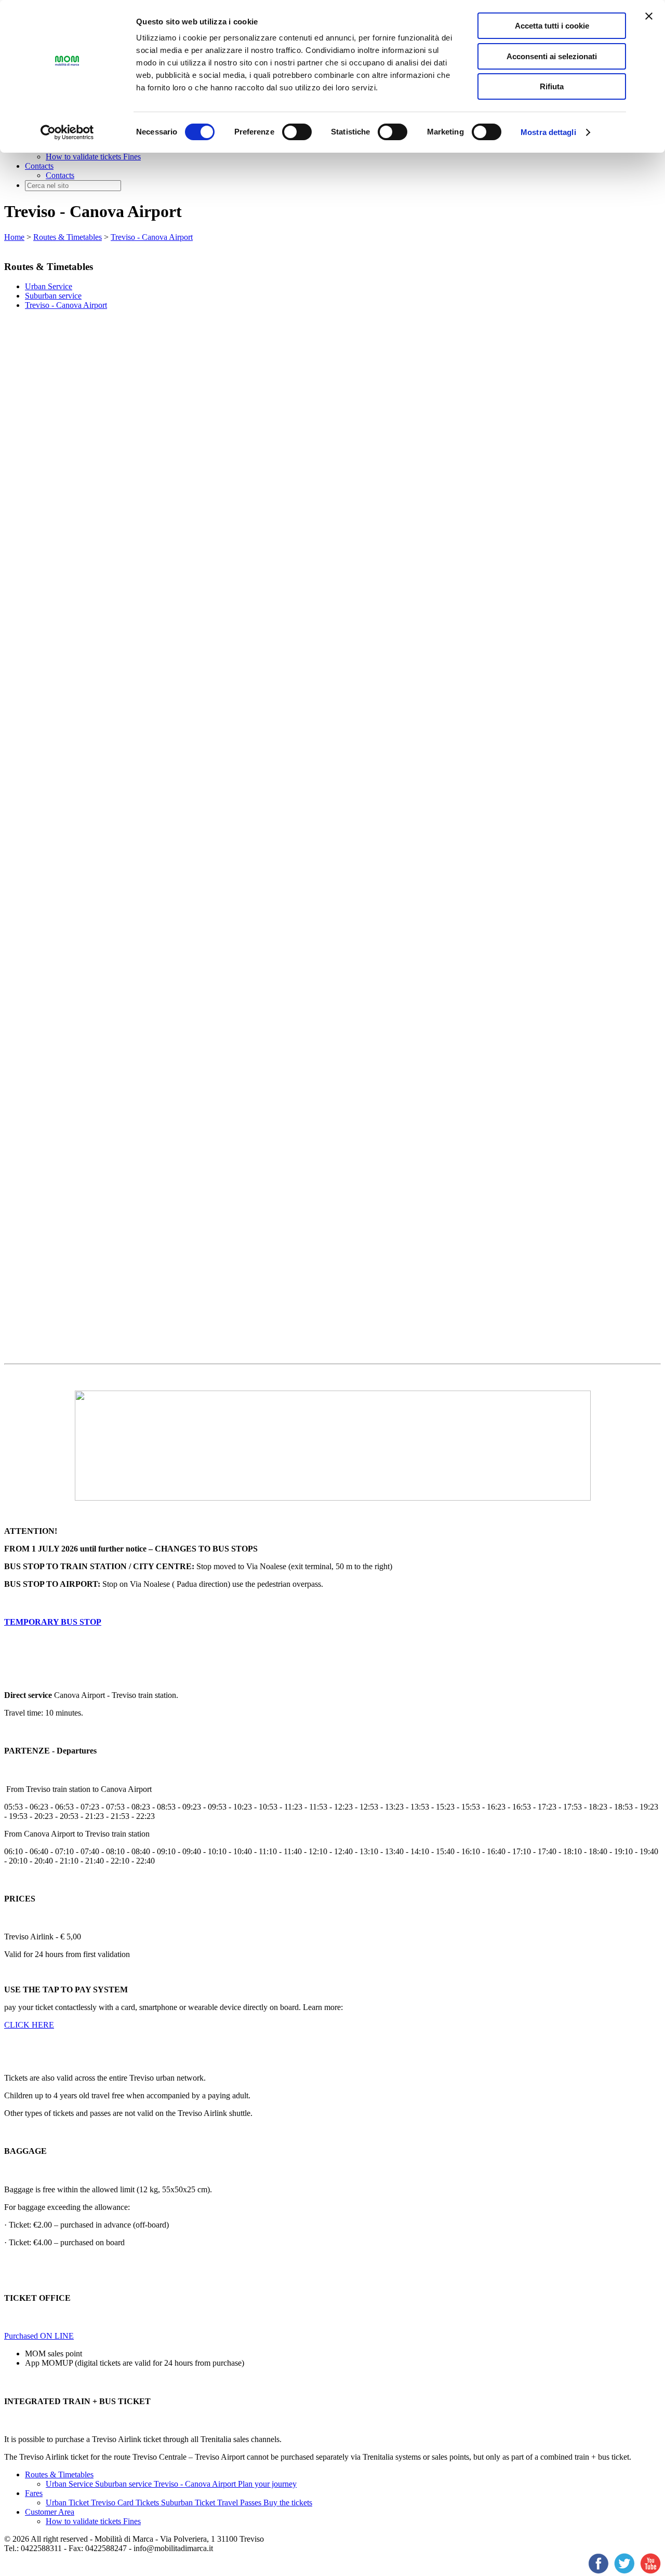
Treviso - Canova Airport (152, 237)
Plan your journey (267, 2484)
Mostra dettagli (548, 132)
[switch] (297, 132)
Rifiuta (552, 86)
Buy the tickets (288, 2503)
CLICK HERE (29, 2025)
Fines (132, 157)
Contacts (39, 166)
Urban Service (49, 286)
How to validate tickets (84, 157)
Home (14, 237)
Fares (34, 2493)
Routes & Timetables (68, 237)
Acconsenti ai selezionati (552, 56)
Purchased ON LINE (39, 2336)
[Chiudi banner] (649, 16)
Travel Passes (240, 2503)
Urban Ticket (68, 2503)
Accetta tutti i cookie (552, 26)
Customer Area (50, 2512)
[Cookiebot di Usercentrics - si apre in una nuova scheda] (67, 132)
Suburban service (53, 296)
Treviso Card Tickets (126, 2503)
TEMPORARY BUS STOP (53, 1622)
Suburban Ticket (189, 2503)
